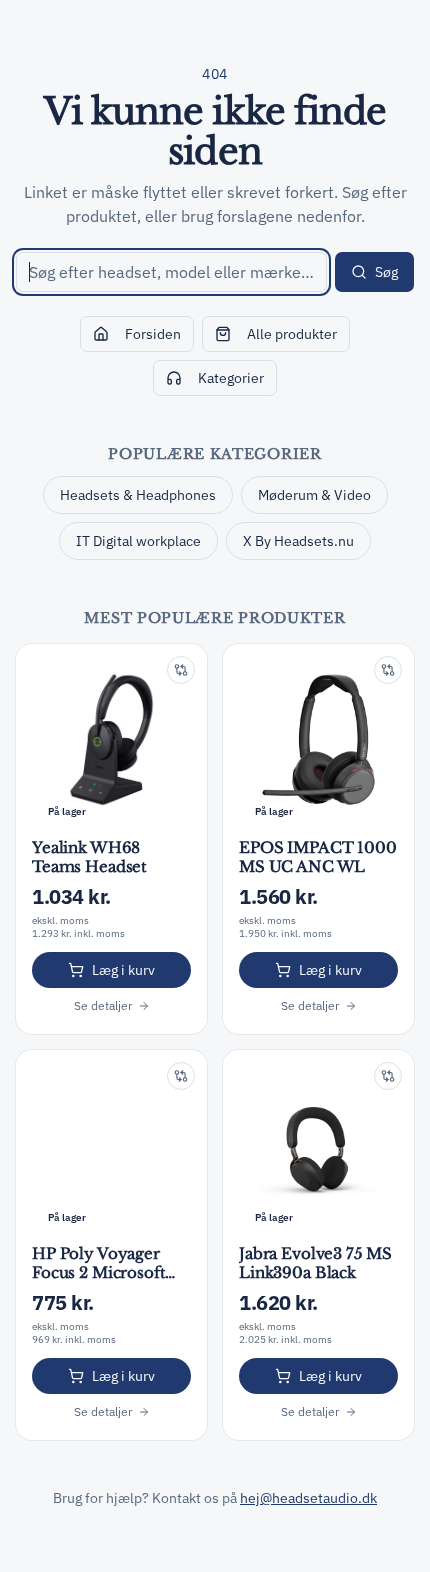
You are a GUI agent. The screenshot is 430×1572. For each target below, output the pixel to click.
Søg (386, 272)
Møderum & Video (314, 495)
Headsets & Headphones (138, 495)
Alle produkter (292, 334)
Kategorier (231, 378)
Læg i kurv (123, 970)
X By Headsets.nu (298, 541)
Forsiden (153, 334)
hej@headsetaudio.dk (308, 1498)
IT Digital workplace (138, 541)
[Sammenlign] (181, 670)
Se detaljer (103, 1005)
